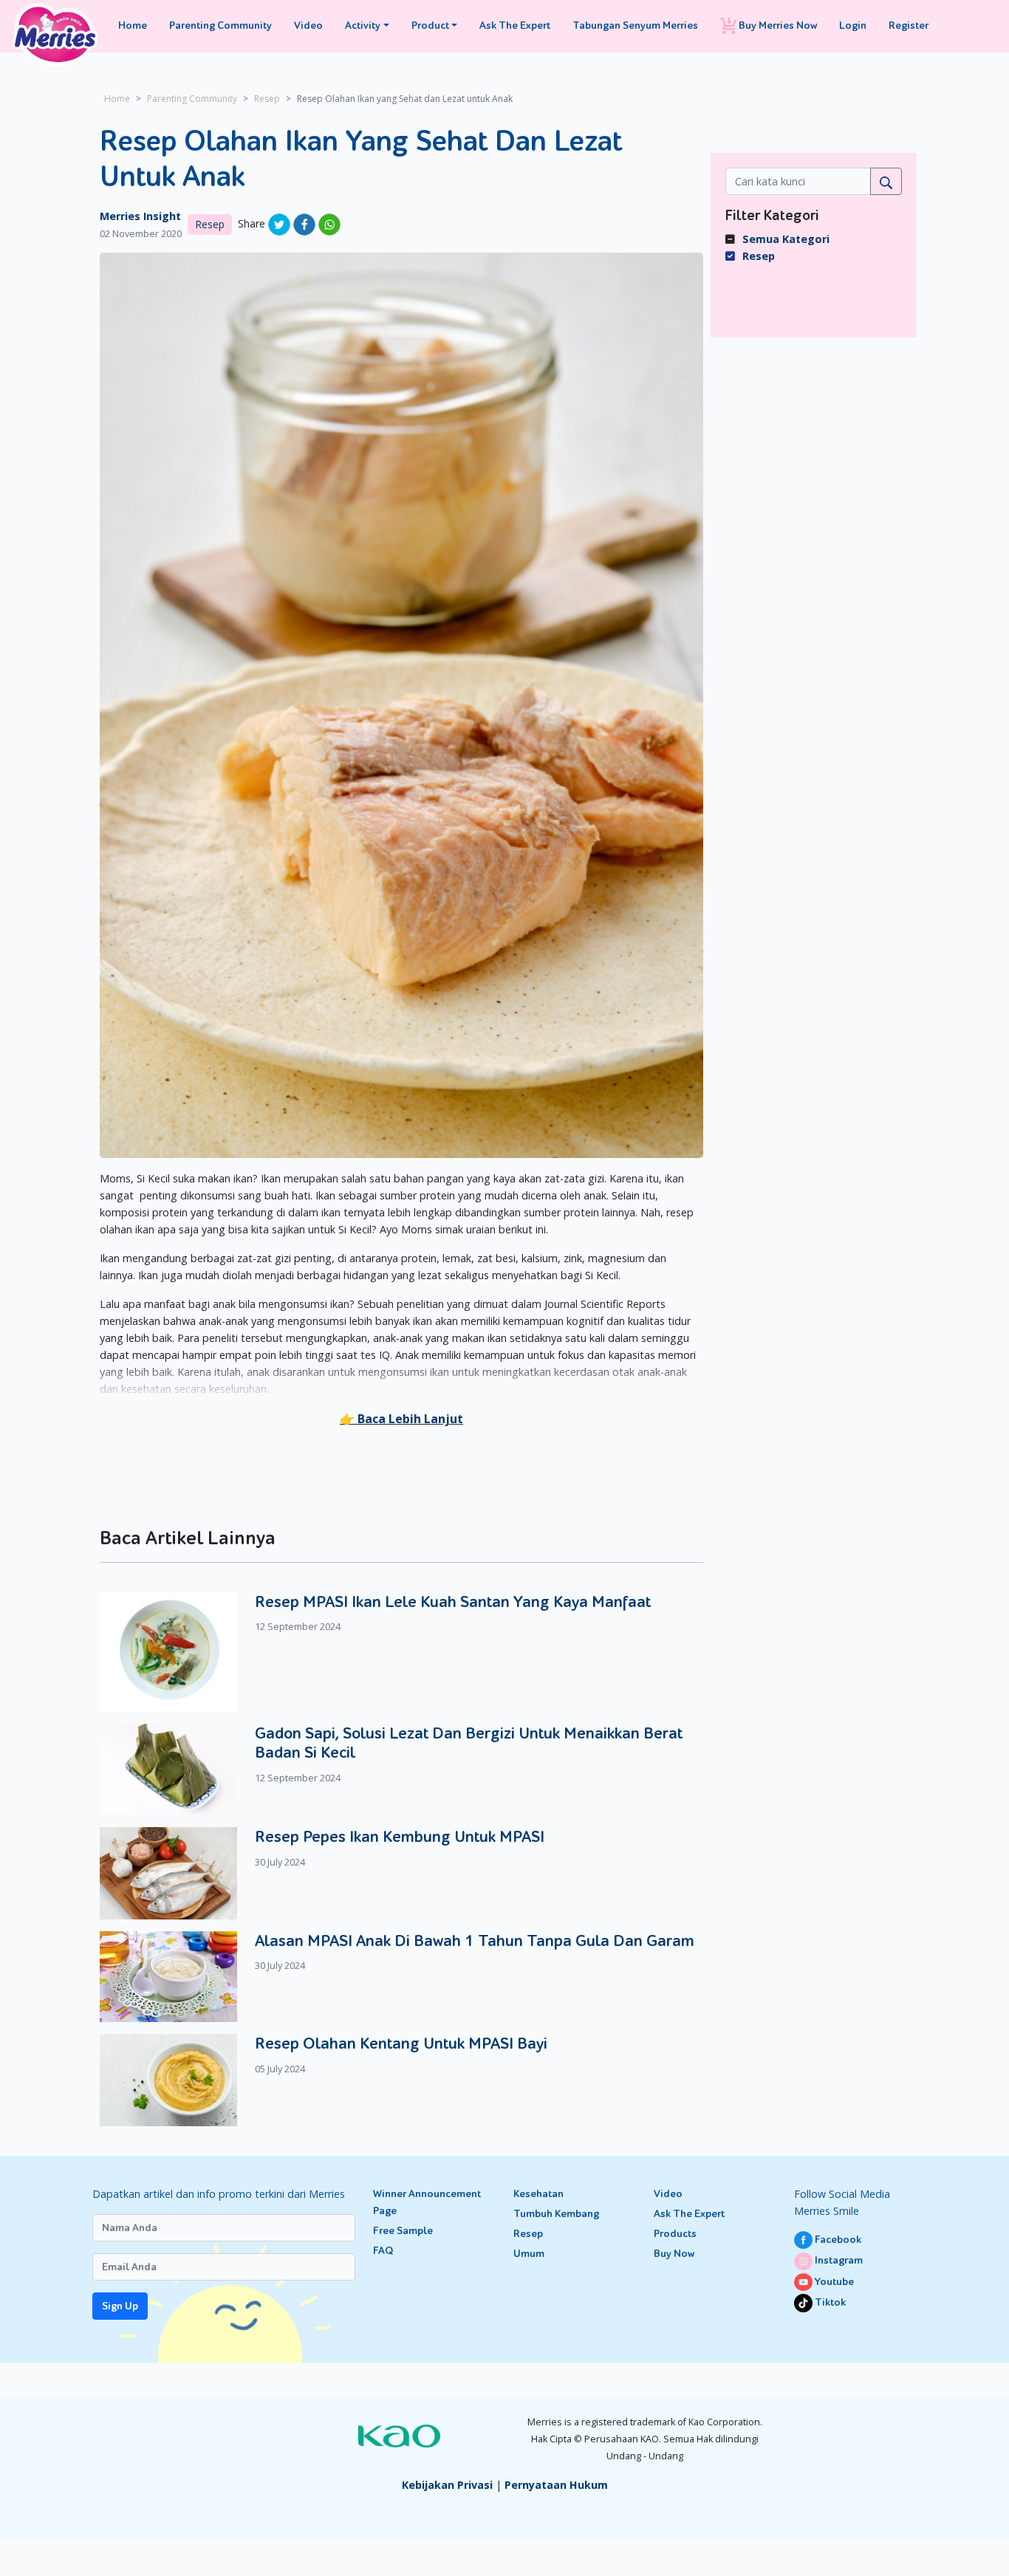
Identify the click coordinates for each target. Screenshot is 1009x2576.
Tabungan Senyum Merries (635, 25)
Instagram (838, 2260)
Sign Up (120, 2306)
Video (308, 25)
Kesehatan (538, 2194)
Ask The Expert (515, 25)
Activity (363, 25)
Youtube (833, 2282)
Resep (267, 99)
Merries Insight (140, 216)
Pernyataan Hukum (556, 2485)
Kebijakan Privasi (447, 2485)
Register (909, 25)
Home (133, 25)
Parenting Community (220, 25)
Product (430, 25)
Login (853, 25)
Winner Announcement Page (427, 2202)
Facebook (837, 2240)
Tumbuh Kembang (556, 2214)
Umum (529, 2254)
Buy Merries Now (777, 25)
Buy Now (674, 2254)
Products (675, 2234)
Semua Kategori (786, 239)
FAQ (383, 2251)
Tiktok (829, 2302)
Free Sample (403, 2231)
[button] (401, 1419)
